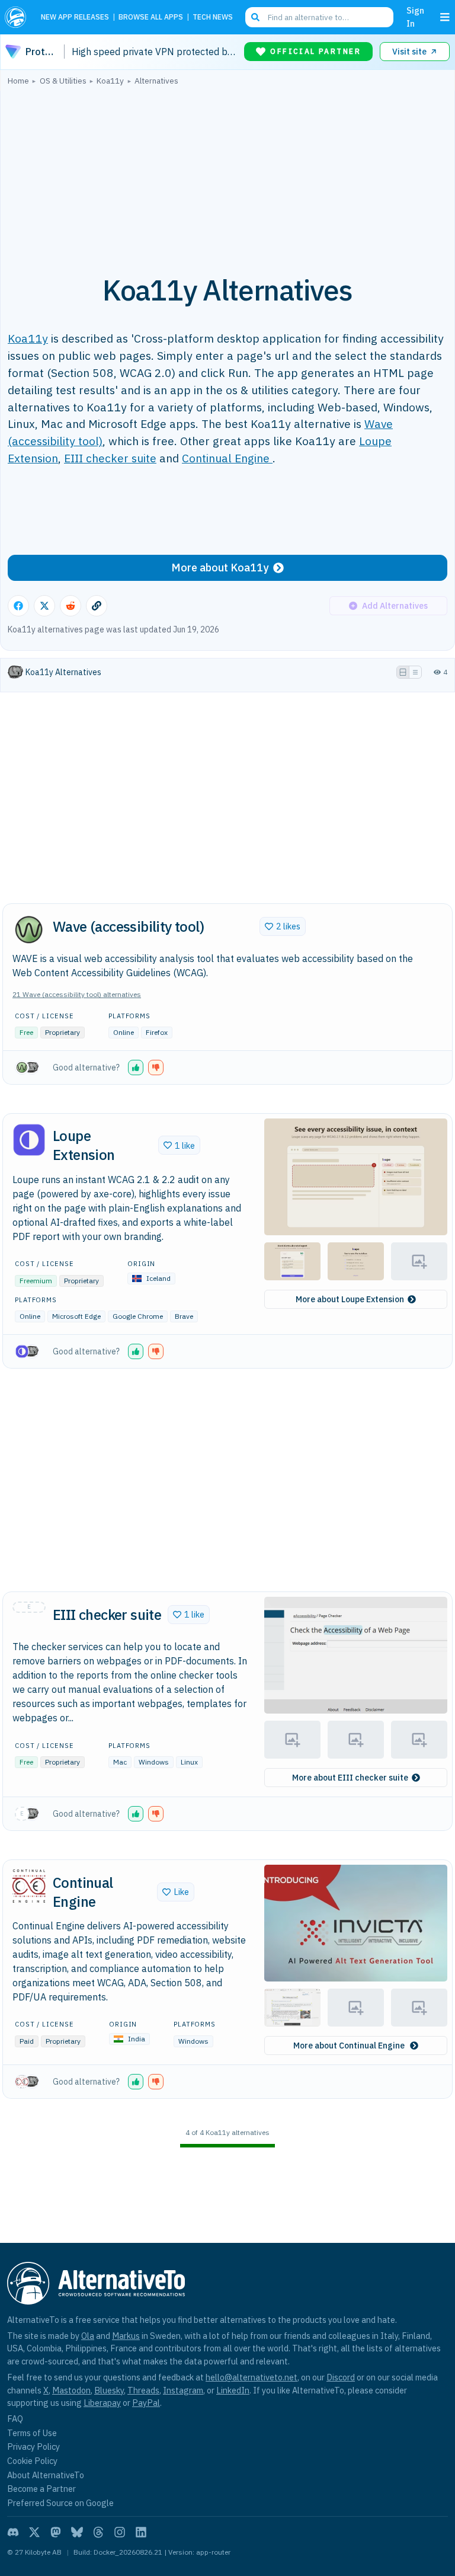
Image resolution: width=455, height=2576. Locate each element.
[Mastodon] (56, 2532)
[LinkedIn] (141, 2532)
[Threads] (98, 2532)
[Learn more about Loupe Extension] (29, 1140)
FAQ (15, 2419)
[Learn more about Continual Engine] (29, 1886)
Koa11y (28, 338)
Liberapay (102, 2403)
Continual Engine (227, 458)
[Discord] (13, 2532)
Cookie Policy (32, 2461)
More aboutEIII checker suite (350, 1778)
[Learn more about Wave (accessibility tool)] (29, 930)
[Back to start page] (18, 17)
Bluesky (109, 2390)
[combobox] (319, 17)
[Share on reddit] (71, 606)
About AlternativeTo (46, 2475)
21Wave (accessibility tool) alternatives (77, 994)
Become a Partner (41, 2489)
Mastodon (71, 2390)
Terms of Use (32, 2433)
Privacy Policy (33, 2446)
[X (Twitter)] (34, 2532)
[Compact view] (415, 672)
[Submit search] (255, 17)
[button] (136, 1068)
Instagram (183, 2390)
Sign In (415, 17)
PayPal (146, 2403)
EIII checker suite (110, 458)
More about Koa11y (220, 568)
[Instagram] (120, 2532)
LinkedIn (233, 2390)
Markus (126, 2336)
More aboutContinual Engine (350, 2046)
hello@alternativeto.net (251, 2377)
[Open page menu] (445, 17)
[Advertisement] (227, 174)
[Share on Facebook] (18, 606)
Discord (341, 2377)
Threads (143, 2390)
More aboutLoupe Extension (350, 1299)
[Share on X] (44, 606)
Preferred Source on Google (60, 2503)
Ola (88, 2336)
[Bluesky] (77, 2532)
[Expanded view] (403, 672)
